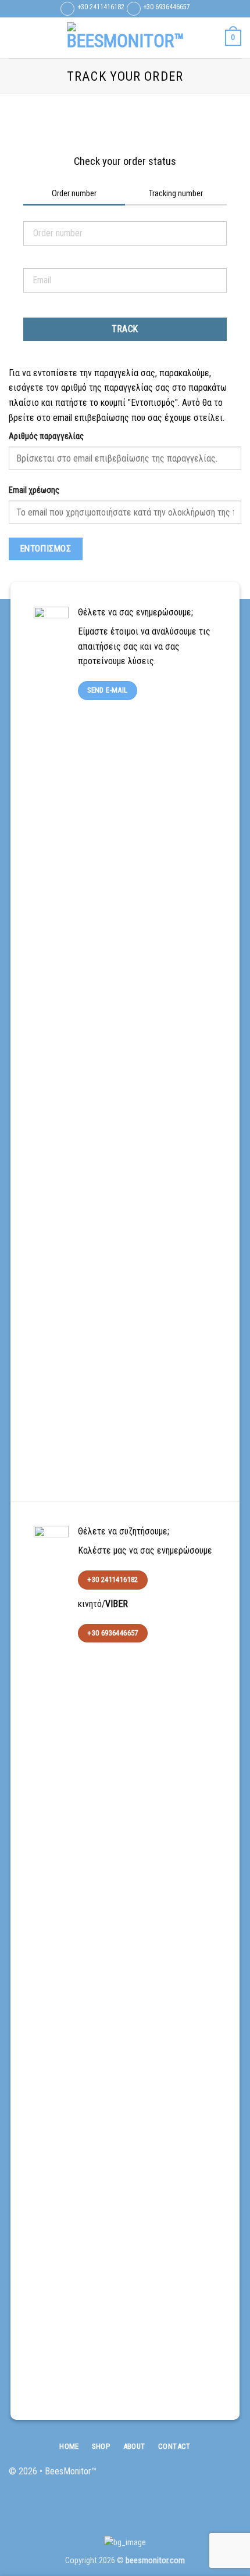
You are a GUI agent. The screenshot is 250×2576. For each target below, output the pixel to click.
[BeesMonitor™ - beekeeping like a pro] (125, 38)
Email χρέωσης (34, 490)
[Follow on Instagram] (214, 2477)
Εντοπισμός (46, 549)
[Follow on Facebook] (195, 2477)
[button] (16, 37)
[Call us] (232, 2477)
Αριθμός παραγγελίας (46, 436)
